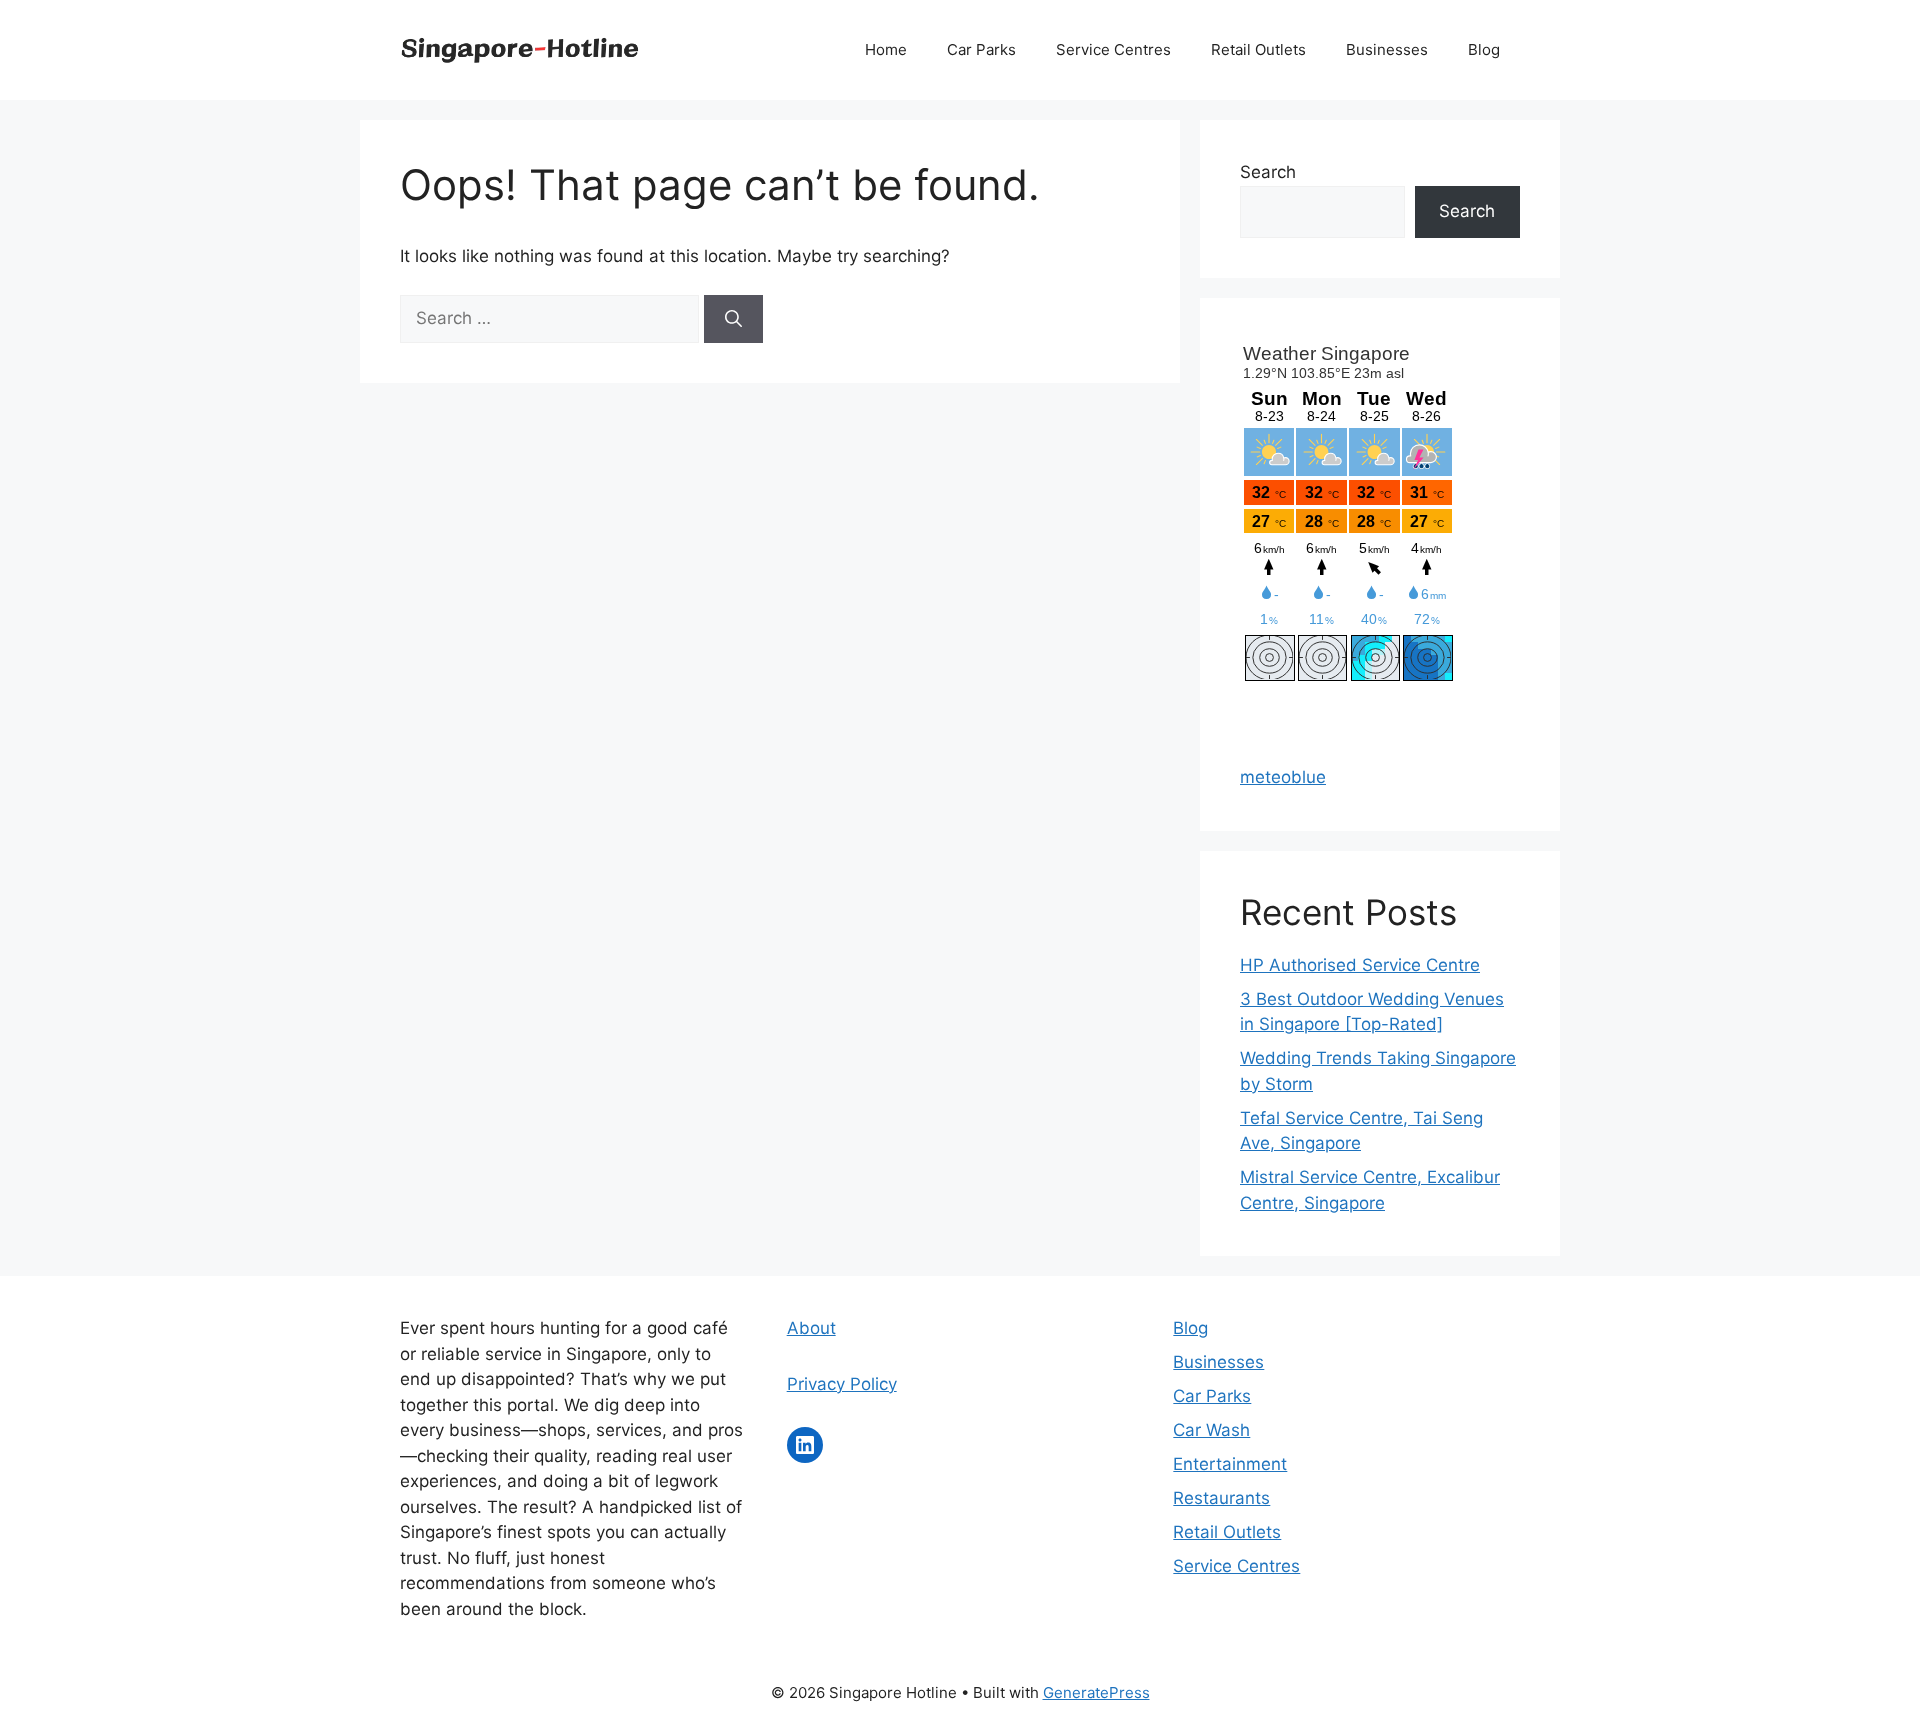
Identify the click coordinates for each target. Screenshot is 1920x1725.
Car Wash (1211, 1430)
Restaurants (1221, 1498)
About (811, 1328)
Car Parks (981, 49)
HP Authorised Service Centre (1360, 965)
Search (1268, 172)
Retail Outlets (1258, 49)
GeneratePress (1096, 1692)
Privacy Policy (842, 1384)
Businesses (1387, 49)
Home (886, 49)
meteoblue (1283, 777)
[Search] (733, 319)
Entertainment (1230, 1464)
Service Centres (1113, 49)
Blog (1484, 49)
